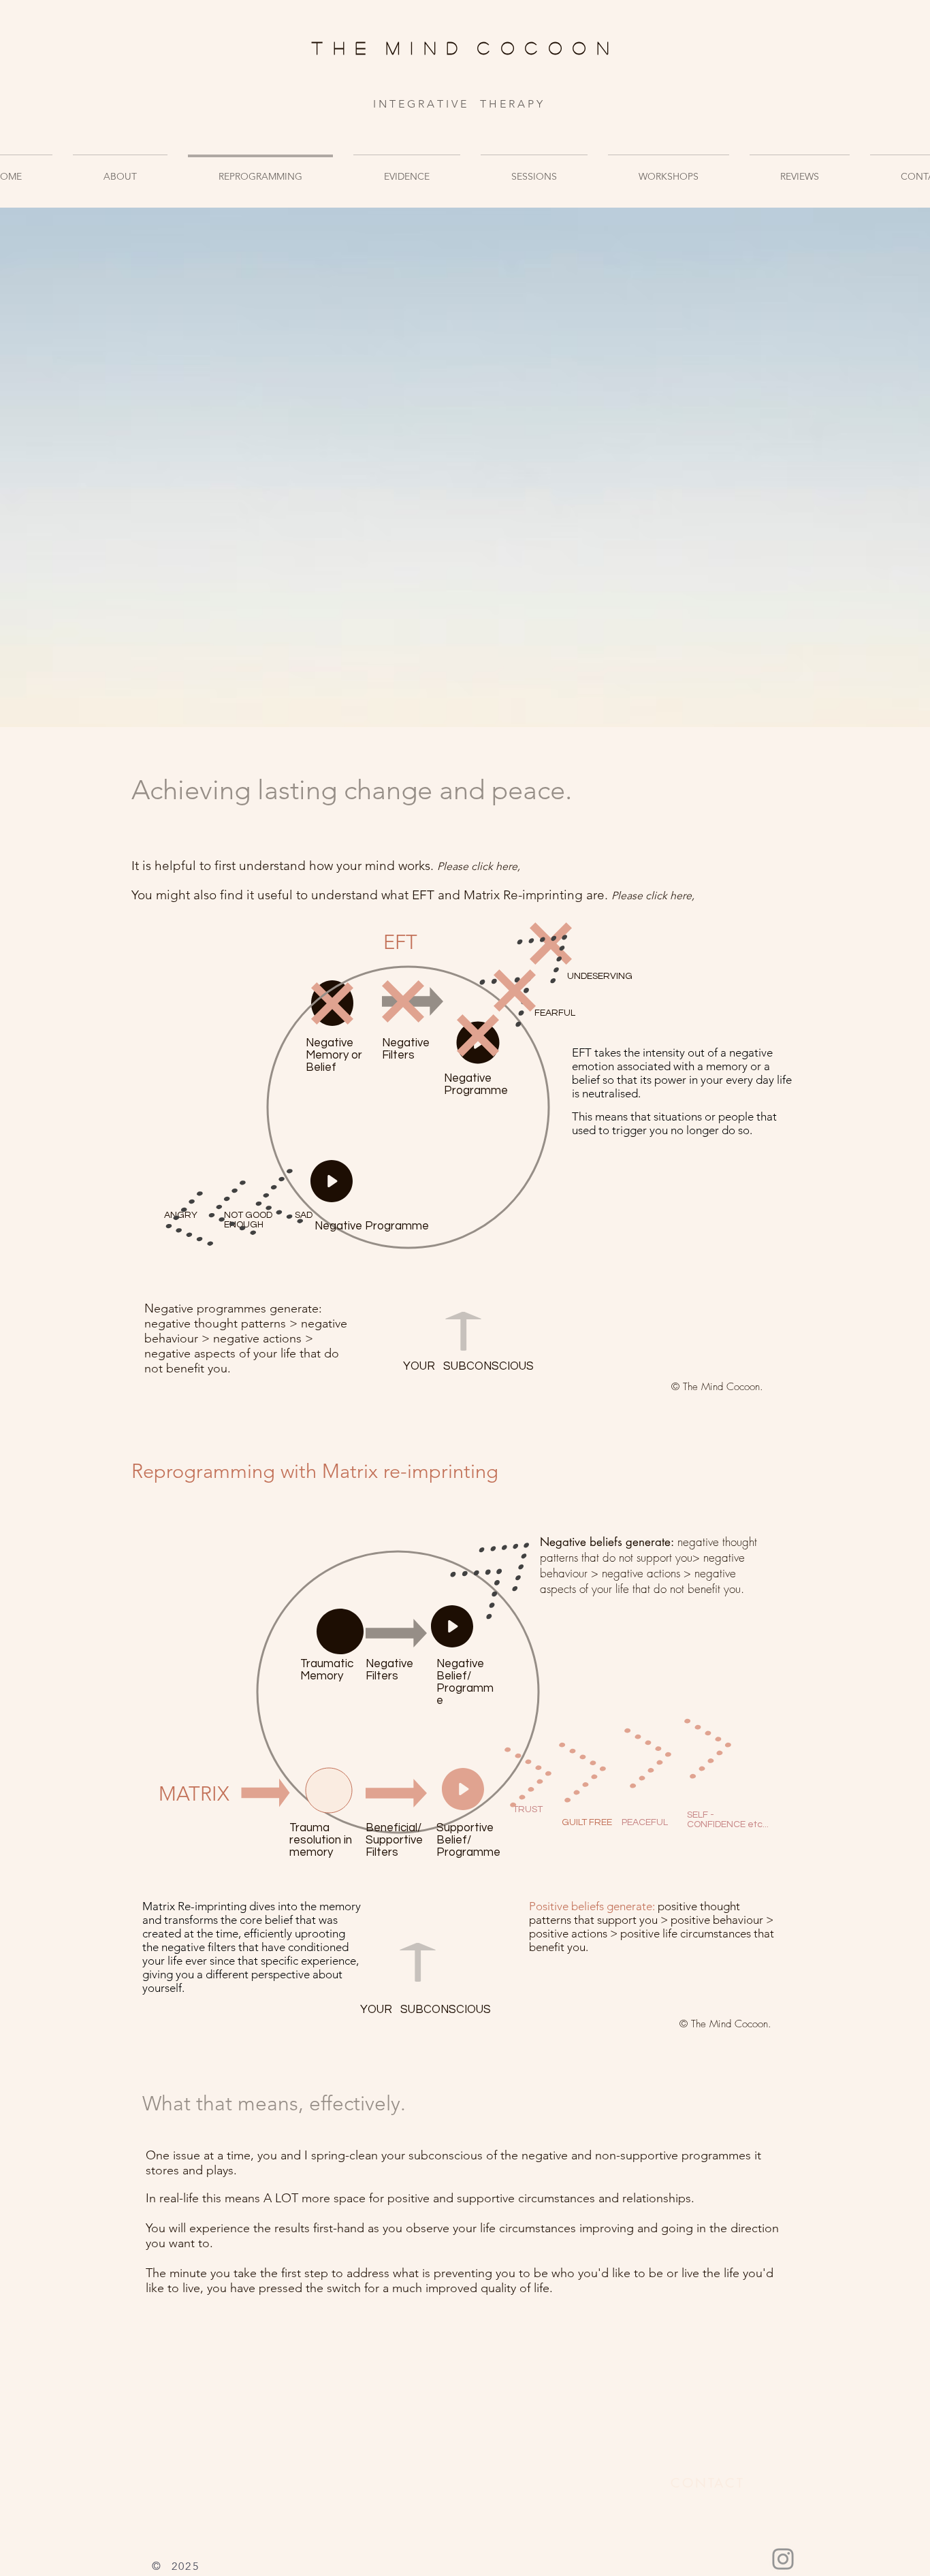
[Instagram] (783, 2559)
